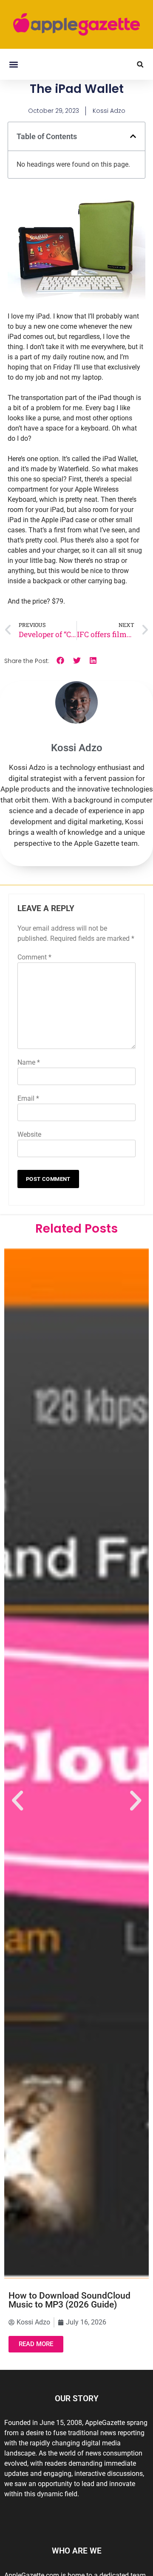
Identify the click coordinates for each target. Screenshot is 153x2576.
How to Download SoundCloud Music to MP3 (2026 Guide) (69, 2300)
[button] (13, 64)
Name (29, 1062)
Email (28, 1098)
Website (29, 1134)
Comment (34, 957)
